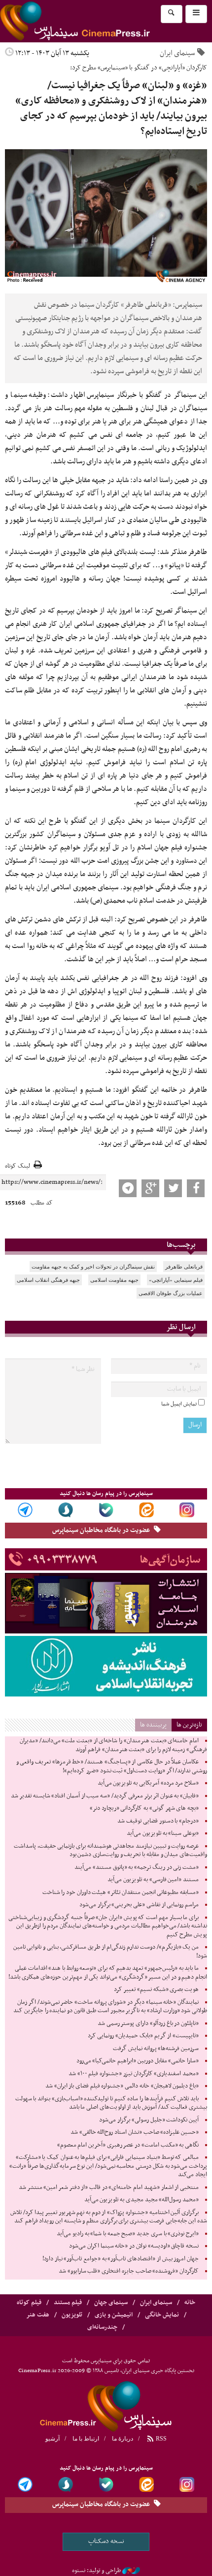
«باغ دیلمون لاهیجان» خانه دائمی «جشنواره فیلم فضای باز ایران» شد (122, 2086)
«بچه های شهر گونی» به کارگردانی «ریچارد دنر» (144, 1808)
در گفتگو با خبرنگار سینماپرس (129, 395)
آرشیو (53, 2439)
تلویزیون (72, 2315)
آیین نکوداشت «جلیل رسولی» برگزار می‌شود (149, 2120)
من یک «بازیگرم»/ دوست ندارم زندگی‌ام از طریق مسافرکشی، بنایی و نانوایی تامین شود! (110, 1952)
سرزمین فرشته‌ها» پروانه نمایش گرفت (156, 2049)
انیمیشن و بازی (114, 2315)
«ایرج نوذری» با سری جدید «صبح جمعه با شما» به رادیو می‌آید (128, 2234)
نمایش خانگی (162, 2315)
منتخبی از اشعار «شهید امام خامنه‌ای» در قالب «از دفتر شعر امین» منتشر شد (109, 2187)
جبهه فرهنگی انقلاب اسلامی (48, 1280)
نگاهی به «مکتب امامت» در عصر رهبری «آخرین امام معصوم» (128, 2145)
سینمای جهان (111, 2303)
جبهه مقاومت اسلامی (114, 1280)
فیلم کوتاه (29, 2303)
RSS (160, 2439)
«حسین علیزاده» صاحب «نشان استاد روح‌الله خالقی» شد (135, 2132)
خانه (190, 2303)
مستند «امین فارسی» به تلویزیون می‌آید (153, 1880)
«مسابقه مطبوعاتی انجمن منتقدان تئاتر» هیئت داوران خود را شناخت (121, 1892)
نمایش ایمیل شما (179, 1404)
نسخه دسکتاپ (106, 2541)
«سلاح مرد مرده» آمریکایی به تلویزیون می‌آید (148, 1783)
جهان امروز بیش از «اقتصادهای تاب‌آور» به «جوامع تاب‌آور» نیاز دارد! (121, 2259)
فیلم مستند (68, 2303)
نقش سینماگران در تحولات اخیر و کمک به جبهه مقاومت (93, 1267)
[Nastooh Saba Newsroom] (131, 2571)
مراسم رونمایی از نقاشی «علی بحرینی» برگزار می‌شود (139, 1905)
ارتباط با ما (86, 2439)
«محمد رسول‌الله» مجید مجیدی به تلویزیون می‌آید (141, 2200)
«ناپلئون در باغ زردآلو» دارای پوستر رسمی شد (148, 2023)
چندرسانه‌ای (102, 2327)
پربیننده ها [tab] (153, 1725)
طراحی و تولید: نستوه (96, 2571)
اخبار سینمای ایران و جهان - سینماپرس (99, 21)
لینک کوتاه (18, 1166)
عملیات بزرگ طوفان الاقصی (171, 1293)
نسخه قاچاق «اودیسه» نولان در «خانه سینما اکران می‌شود (134, 2246)
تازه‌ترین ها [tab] (189, 1725)
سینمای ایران (177, 53)
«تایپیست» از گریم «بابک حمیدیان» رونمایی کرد (143, 2036)
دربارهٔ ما (123, 2439)
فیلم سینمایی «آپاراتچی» (176, 1280)
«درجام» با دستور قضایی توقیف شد (158, 1821)
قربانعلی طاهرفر (184, 1267)
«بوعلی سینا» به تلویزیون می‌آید (163, 1833)
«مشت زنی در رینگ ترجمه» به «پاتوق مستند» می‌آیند (137, 1867)
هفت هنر (38, 2315)
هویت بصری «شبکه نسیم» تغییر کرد (156, 1989)
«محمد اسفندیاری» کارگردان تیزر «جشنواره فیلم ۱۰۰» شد (134, 2074)
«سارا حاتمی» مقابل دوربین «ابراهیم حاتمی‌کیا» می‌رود (138, 2061)
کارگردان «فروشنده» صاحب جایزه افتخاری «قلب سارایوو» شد (129, 2271)
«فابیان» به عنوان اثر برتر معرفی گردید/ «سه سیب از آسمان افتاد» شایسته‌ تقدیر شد (105, 1796)
